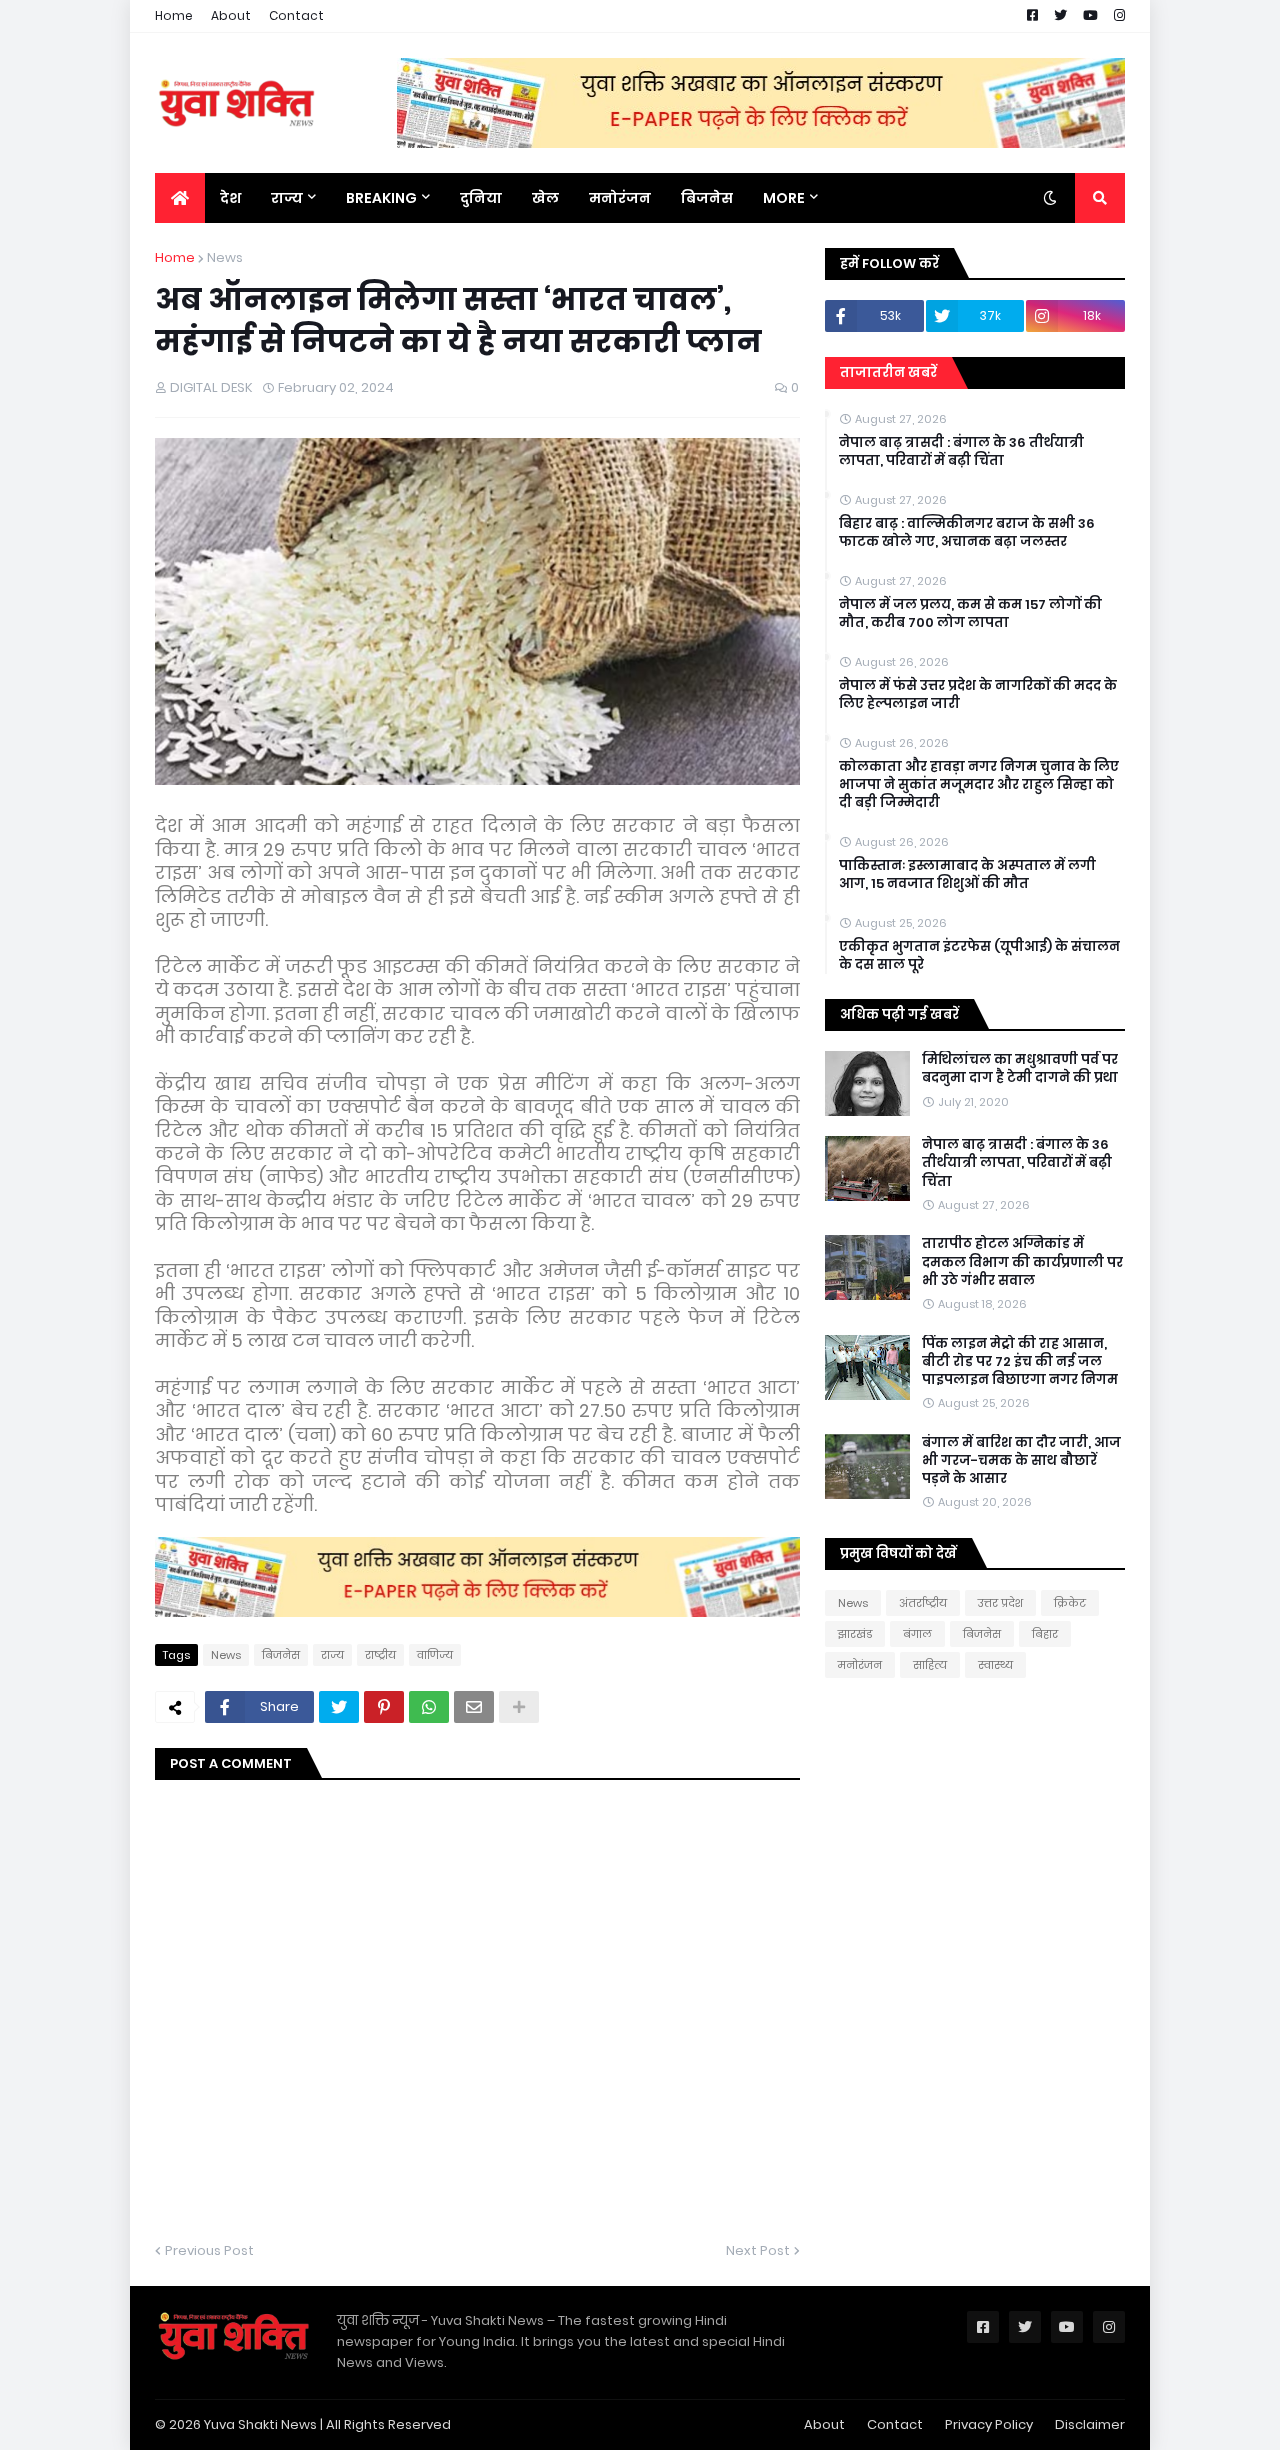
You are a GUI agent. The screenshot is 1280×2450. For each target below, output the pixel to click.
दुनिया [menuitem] (481, 198)
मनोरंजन (860, 1665)
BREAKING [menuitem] (381, 198)
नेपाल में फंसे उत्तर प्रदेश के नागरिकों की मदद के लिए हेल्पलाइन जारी (978, 695)
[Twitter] (339, 1707)
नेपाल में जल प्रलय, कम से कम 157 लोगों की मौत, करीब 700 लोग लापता (970, 614)
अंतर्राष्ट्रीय (923, 1603)
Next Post (758, 2250)
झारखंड (855, 1634)
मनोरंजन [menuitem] (620, 198)
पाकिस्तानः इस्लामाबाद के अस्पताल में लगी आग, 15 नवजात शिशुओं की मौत (967, 875)
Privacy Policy (989, 2424)
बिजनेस (281, 1655)
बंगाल (917, 1634)
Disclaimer (1090, 2424)
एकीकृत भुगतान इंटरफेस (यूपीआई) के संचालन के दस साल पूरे (979, 956)
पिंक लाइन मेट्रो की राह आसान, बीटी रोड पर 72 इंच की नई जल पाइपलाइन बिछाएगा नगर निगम (1020, 1362)
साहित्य (930, 1665)
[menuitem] (180, 198)
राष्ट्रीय (380, 1655)
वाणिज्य (435, 1655)
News (225, 257)
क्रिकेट (1070, 1603)
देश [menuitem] (230, 198)
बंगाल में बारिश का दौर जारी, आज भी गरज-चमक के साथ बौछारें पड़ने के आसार (1021, 1461)
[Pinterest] (384, 1707)
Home (174, 15)
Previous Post (209, 2250)
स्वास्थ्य (995, 1665)
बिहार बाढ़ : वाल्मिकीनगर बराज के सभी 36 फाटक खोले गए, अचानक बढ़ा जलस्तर (967, 533)
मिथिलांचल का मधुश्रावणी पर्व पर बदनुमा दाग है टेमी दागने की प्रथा (1020, 1069)
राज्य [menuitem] (287, 198)
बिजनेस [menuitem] (707, 198)
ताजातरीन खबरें (888, 372)
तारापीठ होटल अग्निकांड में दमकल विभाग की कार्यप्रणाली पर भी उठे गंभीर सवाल (1022, 1262)
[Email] (474, 1707)
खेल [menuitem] (545, 198)
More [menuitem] (784, 198)
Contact (296, 15)
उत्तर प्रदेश (1000, 1603)
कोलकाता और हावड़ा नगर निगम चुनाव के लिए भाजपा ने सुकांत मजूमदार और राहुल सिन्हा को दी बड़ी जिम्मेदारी (979, 785)
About (231, 15)
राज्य (332, 1655)
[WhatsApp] (429, 1707)
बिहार (1045, 1634)
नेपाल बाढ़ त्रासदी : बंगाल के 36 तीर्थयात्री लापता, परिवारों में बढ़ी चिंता (961, 452)
